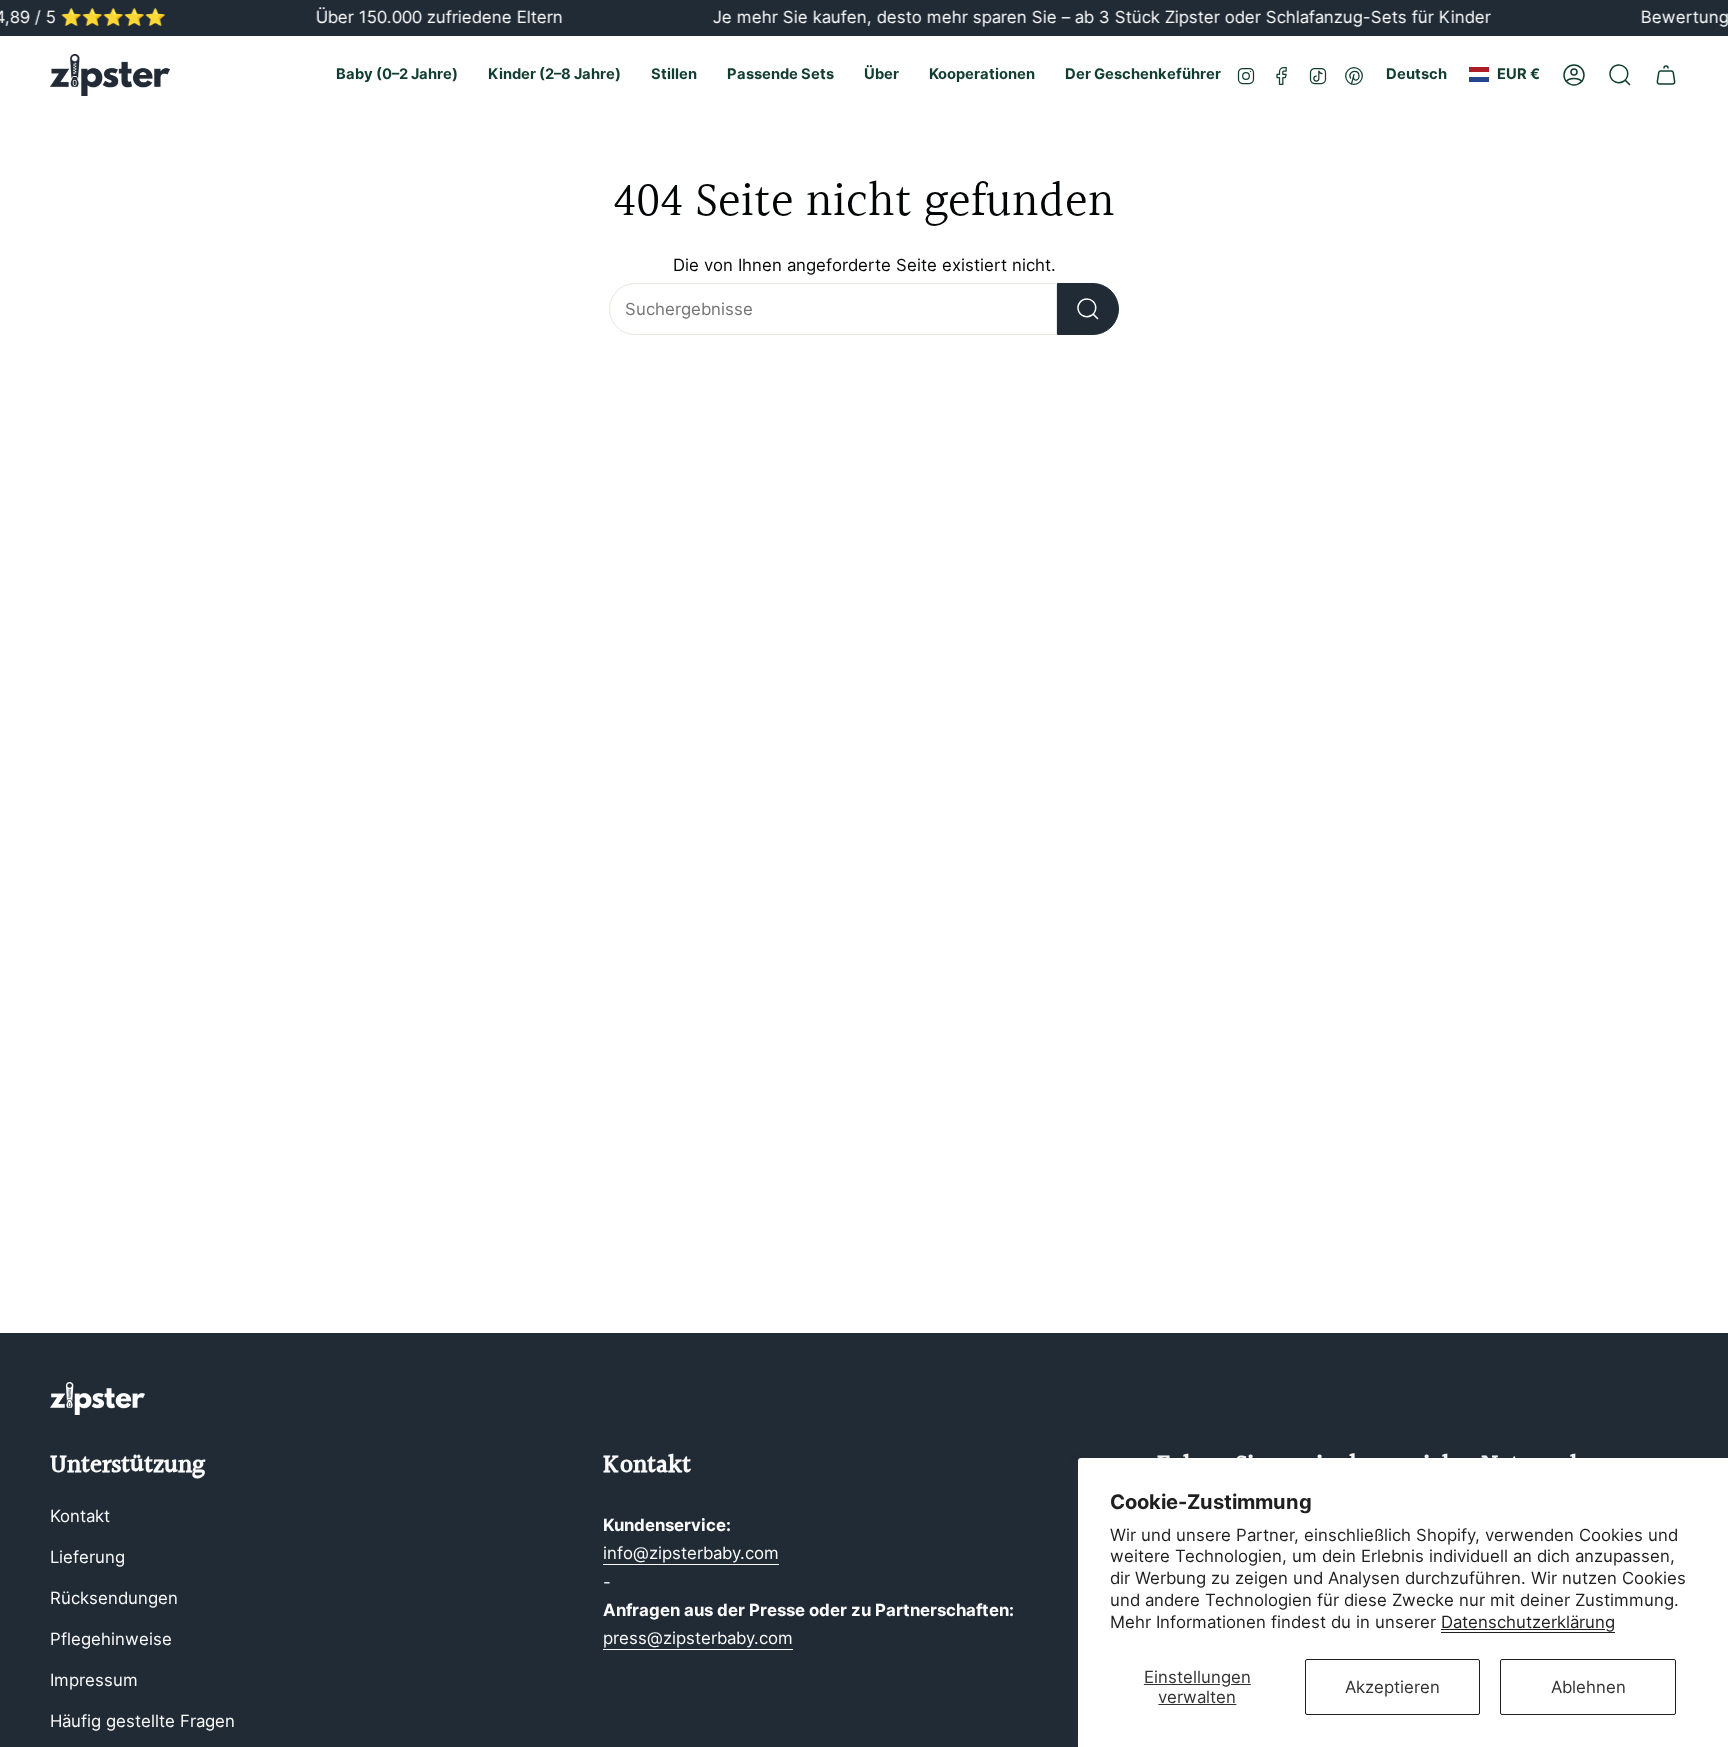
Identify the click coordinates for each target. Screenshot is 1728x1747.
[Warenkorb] (1666, 75)
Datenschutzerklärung (1528, 1622)
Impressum (94, 1680)
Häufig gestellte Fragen (142, 1721)
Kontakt (80, 1516)
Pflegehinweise (111, 1639)
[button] (397, 75)
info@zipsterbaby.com (691, 1553)
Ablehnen (1588, 1687)
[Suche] (1088, 309)
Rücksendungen (114, 1598)
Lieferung (87, 1557)
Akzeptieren (1392, 1687)
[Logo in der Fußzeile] (97, 1398)
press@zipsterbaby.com (698, 1638)
